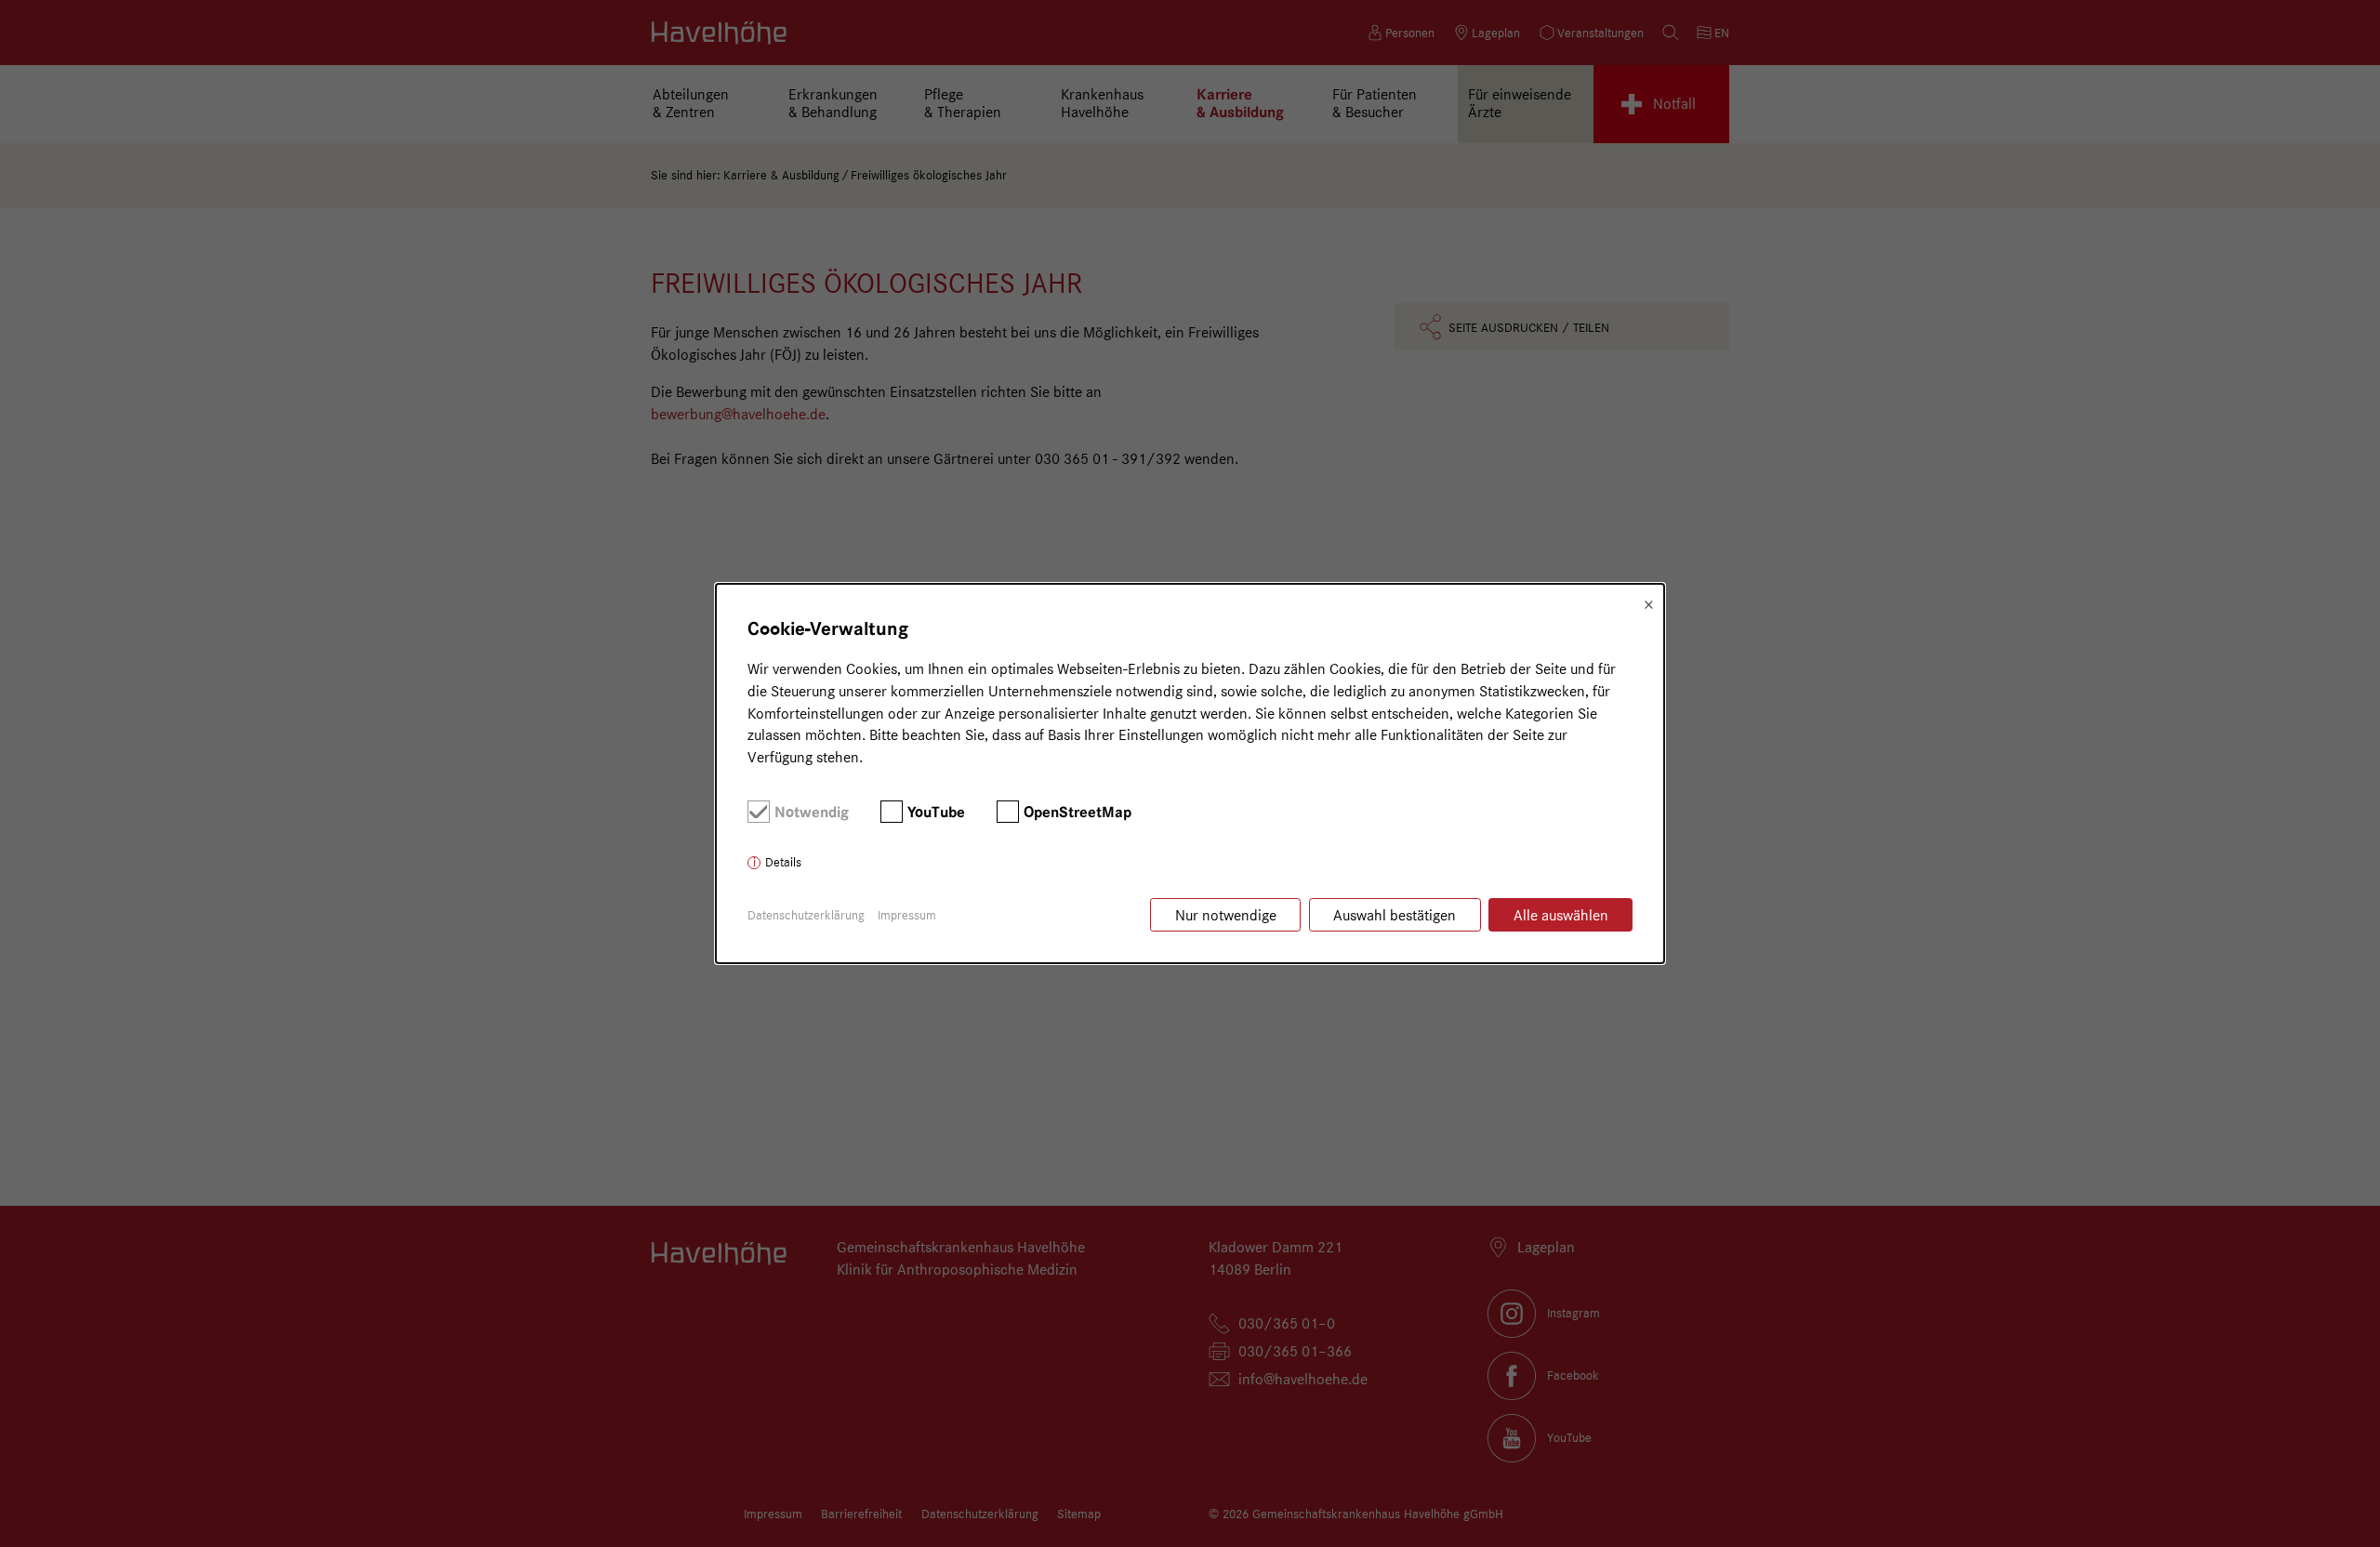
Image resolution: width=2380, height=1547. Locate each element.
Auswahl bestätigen (1395, 915)
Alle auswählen (1561, 915)
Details (783, 862)
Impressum (907, 915)
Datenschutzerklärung (806, 915)
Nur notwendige (1226, 915)
